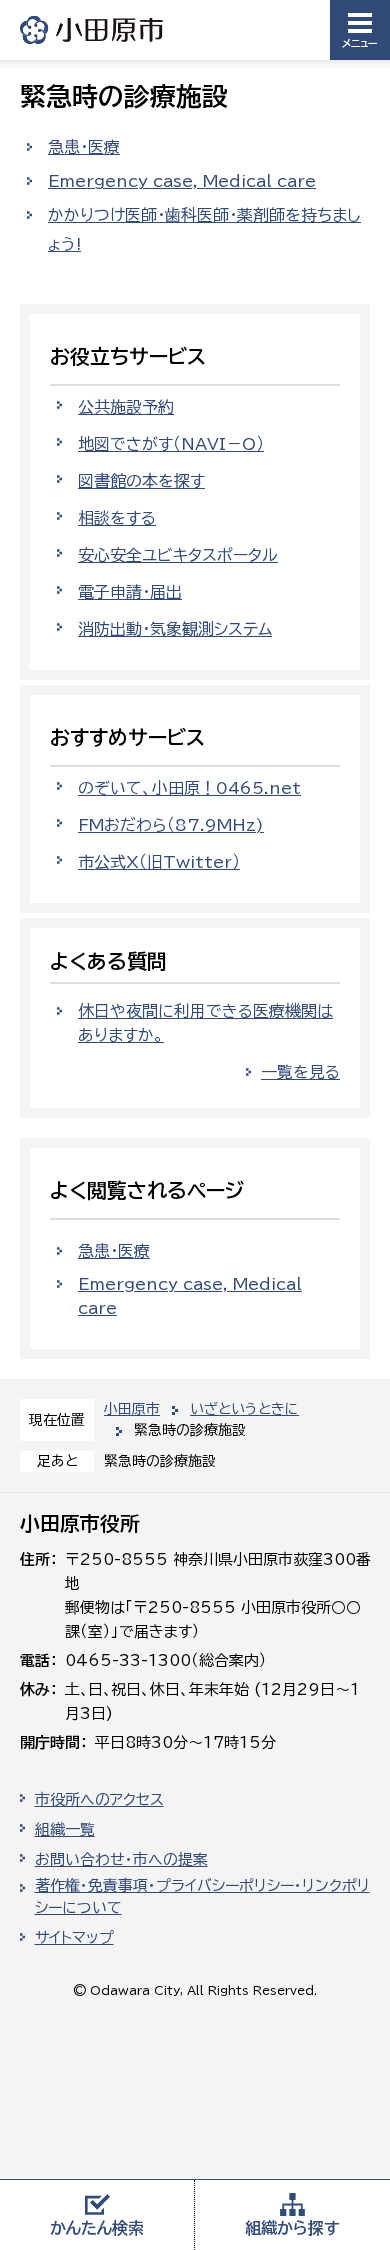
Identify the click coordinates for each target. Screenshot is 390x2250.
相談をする (117, 518)
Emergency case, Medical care (182, 181)
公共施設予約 (126, 407)
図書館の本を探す (141, 481)
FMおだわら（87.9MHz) (171, 825)
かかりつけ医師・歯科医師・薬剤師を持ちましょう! (204, 229)
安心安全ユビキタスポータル (178, 555)
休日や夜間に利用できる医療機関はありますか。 (205, 1023)
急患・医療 (84, 147)
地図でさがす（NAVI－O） (171, 444)
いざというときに (244, 1409)
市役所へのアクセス (99, 1799)
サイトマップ (74, 1937)
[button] (360, 30)
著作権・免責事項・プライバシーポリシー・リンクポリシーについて (202, 1897)
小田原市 (93, 29)
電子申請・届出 (130, 592)
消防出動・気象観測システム (175, 629)
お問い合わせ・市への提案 (121, 1859)
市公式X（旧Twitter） (159, 862)
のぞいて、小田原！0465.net (189, 788)
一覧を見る (300, 1072)
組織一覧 (65, 1829)
